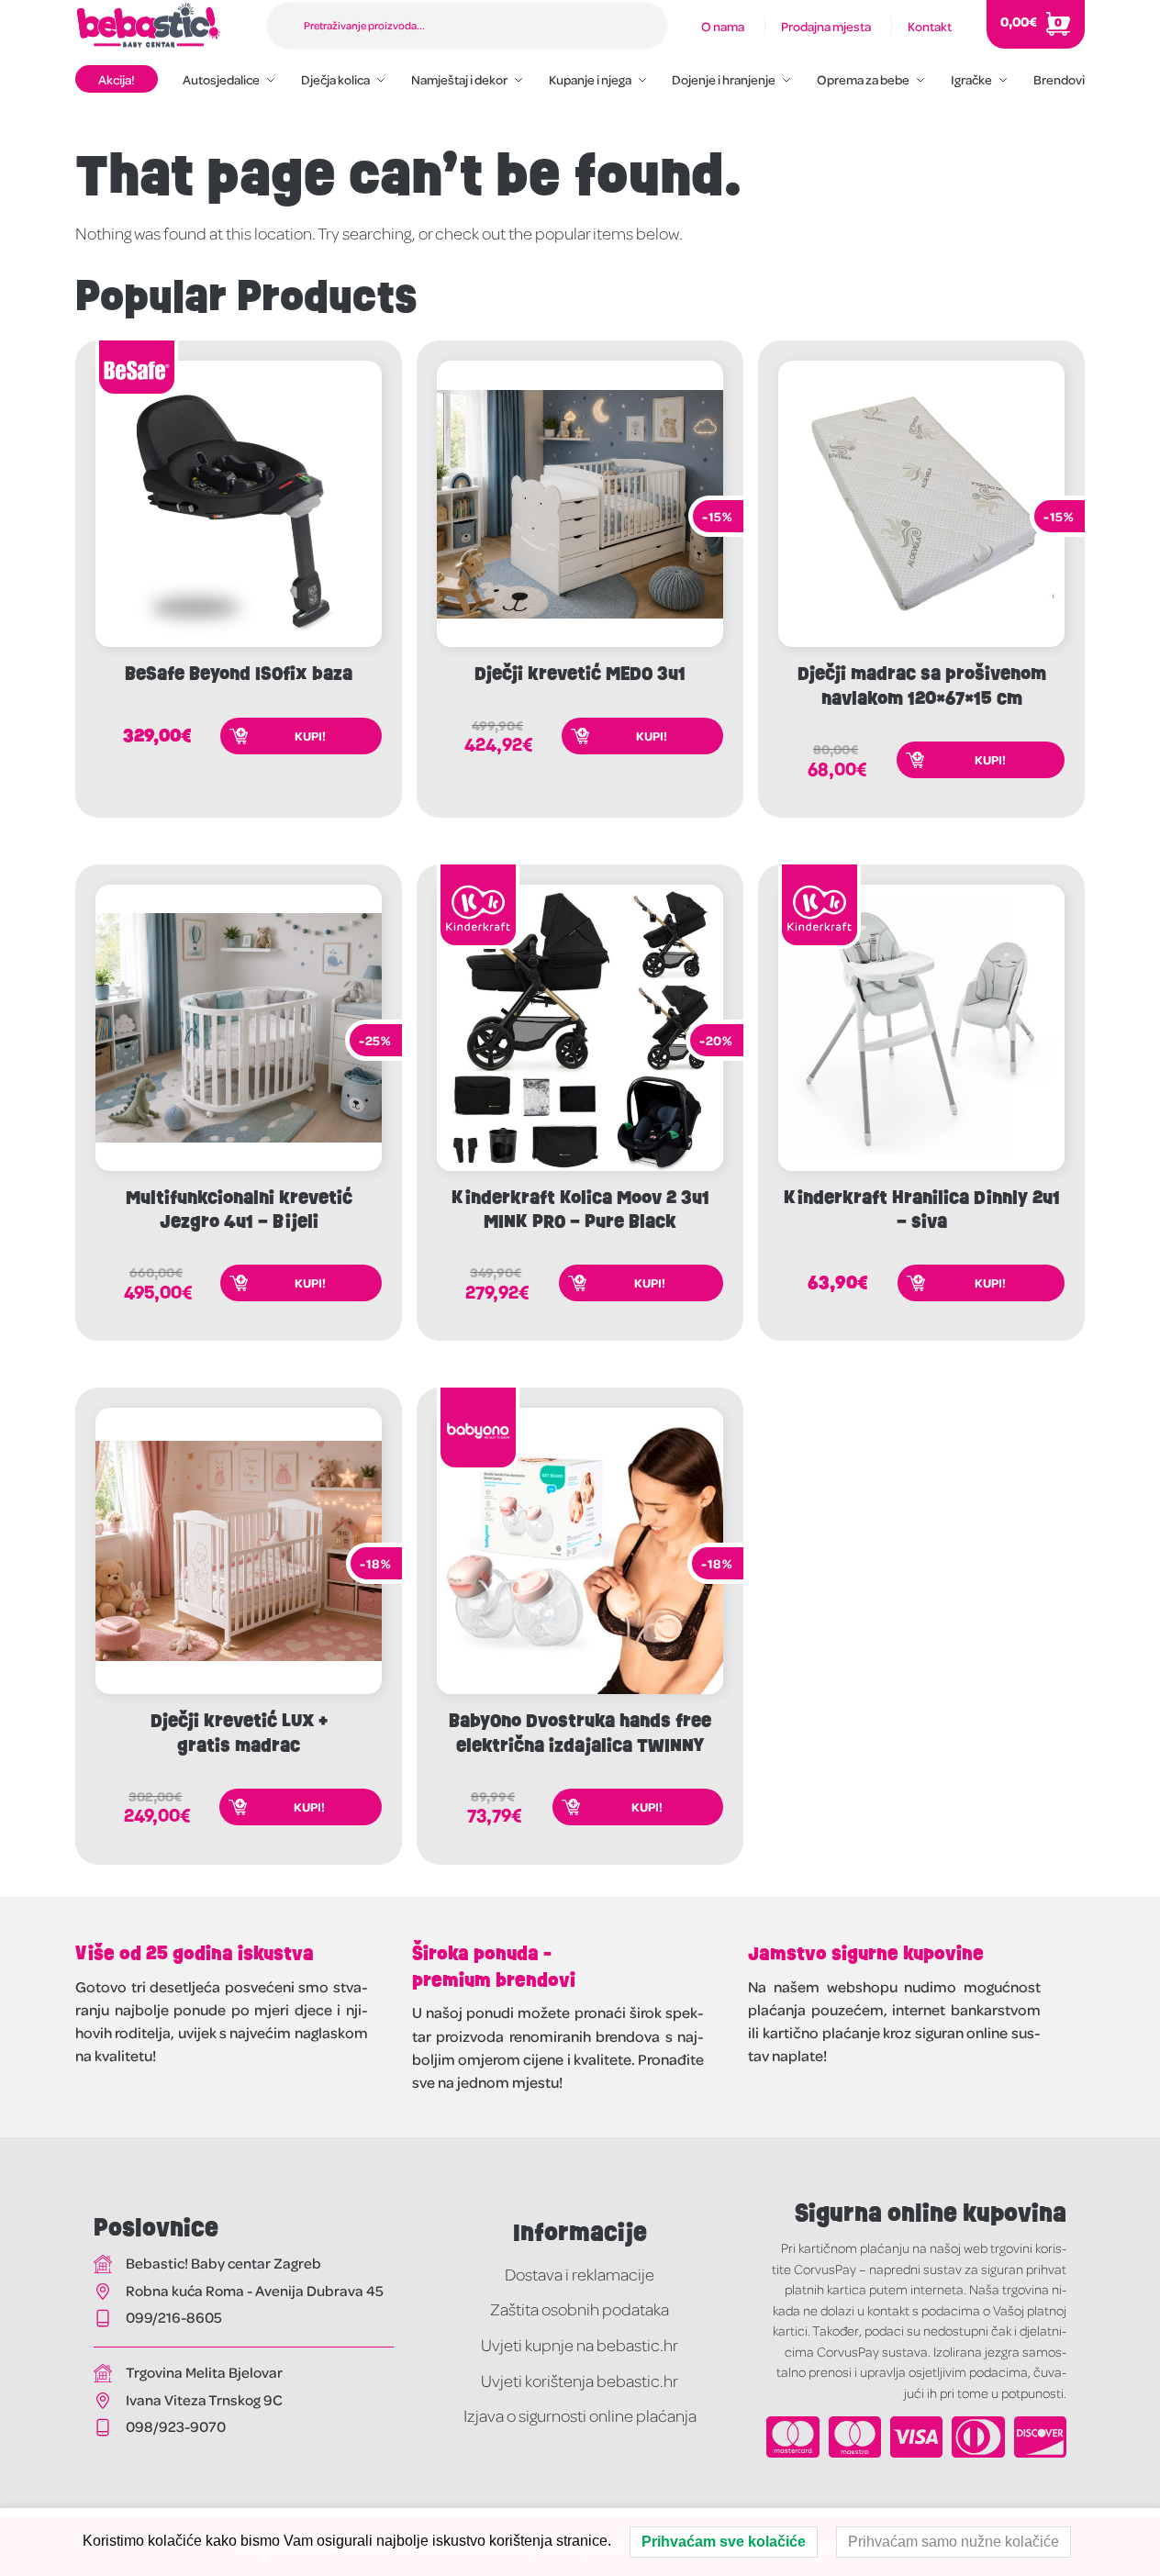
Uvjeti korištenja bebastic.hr (580, 2380)
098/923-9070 (176, 2426)
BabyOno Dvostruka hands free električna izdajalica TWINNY (580, 1733)
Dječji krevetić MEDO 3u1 (580, 674)
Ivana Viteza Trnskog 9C (204, 2399)
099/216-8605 (174, 2317)
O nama (723, 26)
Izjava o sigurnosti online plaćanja (580, 2415)
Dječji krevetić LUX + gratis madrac (239, 1733)
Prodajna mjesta (826, 26)
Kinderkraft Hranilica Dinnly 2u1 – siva (922, 1210)
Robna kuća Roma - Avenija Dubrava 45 (255, 2290)
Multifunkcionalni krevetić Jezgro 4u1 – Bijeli (239, 1210)
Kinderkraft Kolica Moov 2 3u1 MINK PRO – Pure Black (580, 1210)
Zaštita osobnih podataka (580, 2308)
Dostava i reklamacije (580, 2274)
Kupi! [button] (310, 736)
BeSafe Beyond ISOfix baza (239, 674)
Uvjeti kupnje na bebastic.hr (580, 2344)
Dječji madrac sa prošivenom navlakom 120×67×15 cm (922, 686)
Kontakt (930, 26)
